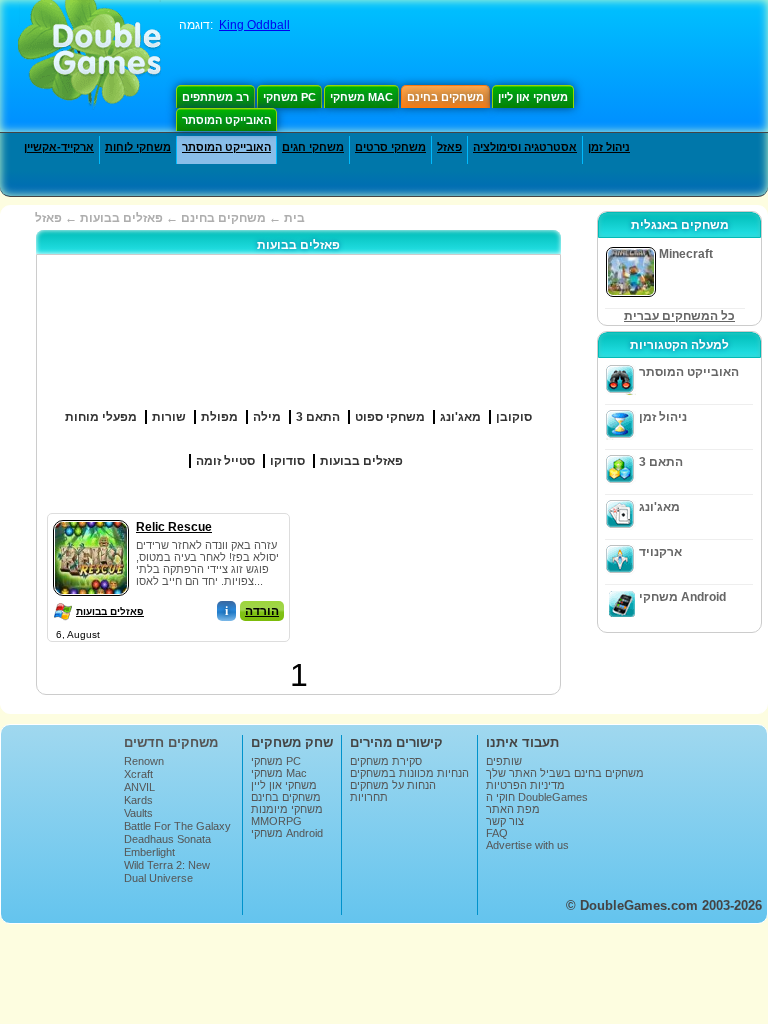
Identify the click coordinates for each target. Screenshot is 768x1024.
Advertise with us (527, 845)
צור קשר (505, 821)
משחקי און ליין (533, 97)
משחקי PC (289, 97)
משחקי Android (682, 597)
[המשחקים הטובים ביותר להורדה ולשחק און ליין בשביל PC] (89, 55)
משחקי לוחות (138, 147)
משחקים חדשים (171, 742)
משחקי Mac (361, 97)
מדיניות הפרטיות (525, 785)
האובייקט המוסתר (226, 120)
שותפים (504, 761)
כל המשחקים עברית (679, 316)
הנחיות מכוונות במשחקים (409, 773)
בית (294, 218)
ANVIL (139, 787)
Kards (138, 800)
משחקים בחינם (445, 97)
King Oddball (254, 25)
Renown (144, 761)
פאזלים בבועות (110, 611)
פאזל (449, 147)
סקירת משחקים (386, 761)
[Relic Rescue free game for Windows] (91, 516)
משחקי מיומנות (287, 809)
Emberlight (149, 852)
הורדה (262, 611)
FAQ (497, 833)
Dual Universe (158, 878)
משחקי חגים (313, 147)
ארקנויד (660, 552)
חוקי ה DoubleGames (537, 797)
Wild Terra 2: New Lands (167, 871)
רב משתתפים (215, 97)
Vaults (138, 813)
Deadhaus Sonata (167, 839)
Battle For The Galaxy (177, 826)
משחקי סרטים (390, 147)
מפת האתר (513, 809)
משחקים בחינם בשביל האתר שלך (565, 773)
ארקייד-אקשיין (59, 147)
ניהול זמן (609, 147)
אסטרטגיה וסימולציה (525, 147)
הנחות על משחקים (393, 785)
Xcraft (138, 774)
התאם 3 (661, 462)
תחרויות (369, 797)
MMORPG (276, 821)
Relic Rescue (174, 527)
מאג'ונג (659, 507)
